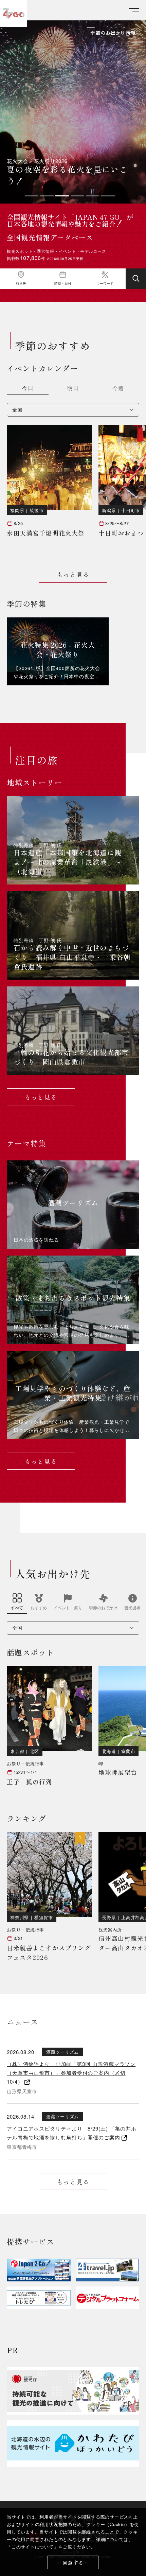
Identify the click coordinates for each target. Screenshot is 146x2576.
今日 (28, 389)
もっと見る (73, 574)
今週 (118, 389)
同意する (73, 2563)
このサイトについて (33, 2547)
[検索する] (136, 279)
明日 (73, 389)
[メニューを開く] (134, 10)
